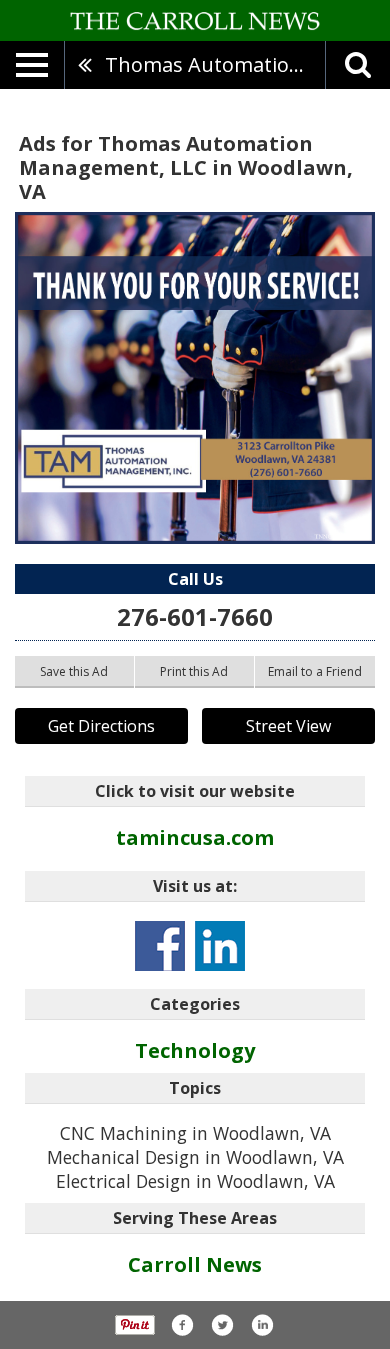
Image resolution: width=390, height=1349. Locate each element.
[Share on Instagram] (262, 1325)
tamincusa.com (195, 837)
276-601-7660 (195, 616)
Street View (288, 726)
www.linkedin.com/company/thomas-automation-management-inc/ (220, 946)
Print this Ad (194, 671)
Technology (195, 1050)
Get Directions (101, 726)
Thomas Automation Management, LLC (215, 64)
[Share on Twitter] (222, 1325)
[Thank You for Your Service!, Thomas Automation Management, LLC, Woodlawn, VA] (195, 378)
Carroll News (195, 1264)
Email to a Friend (315, 671)
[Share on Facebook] (182, 1325)
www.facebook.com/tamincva (160, 946)
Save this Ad (74, 671)
